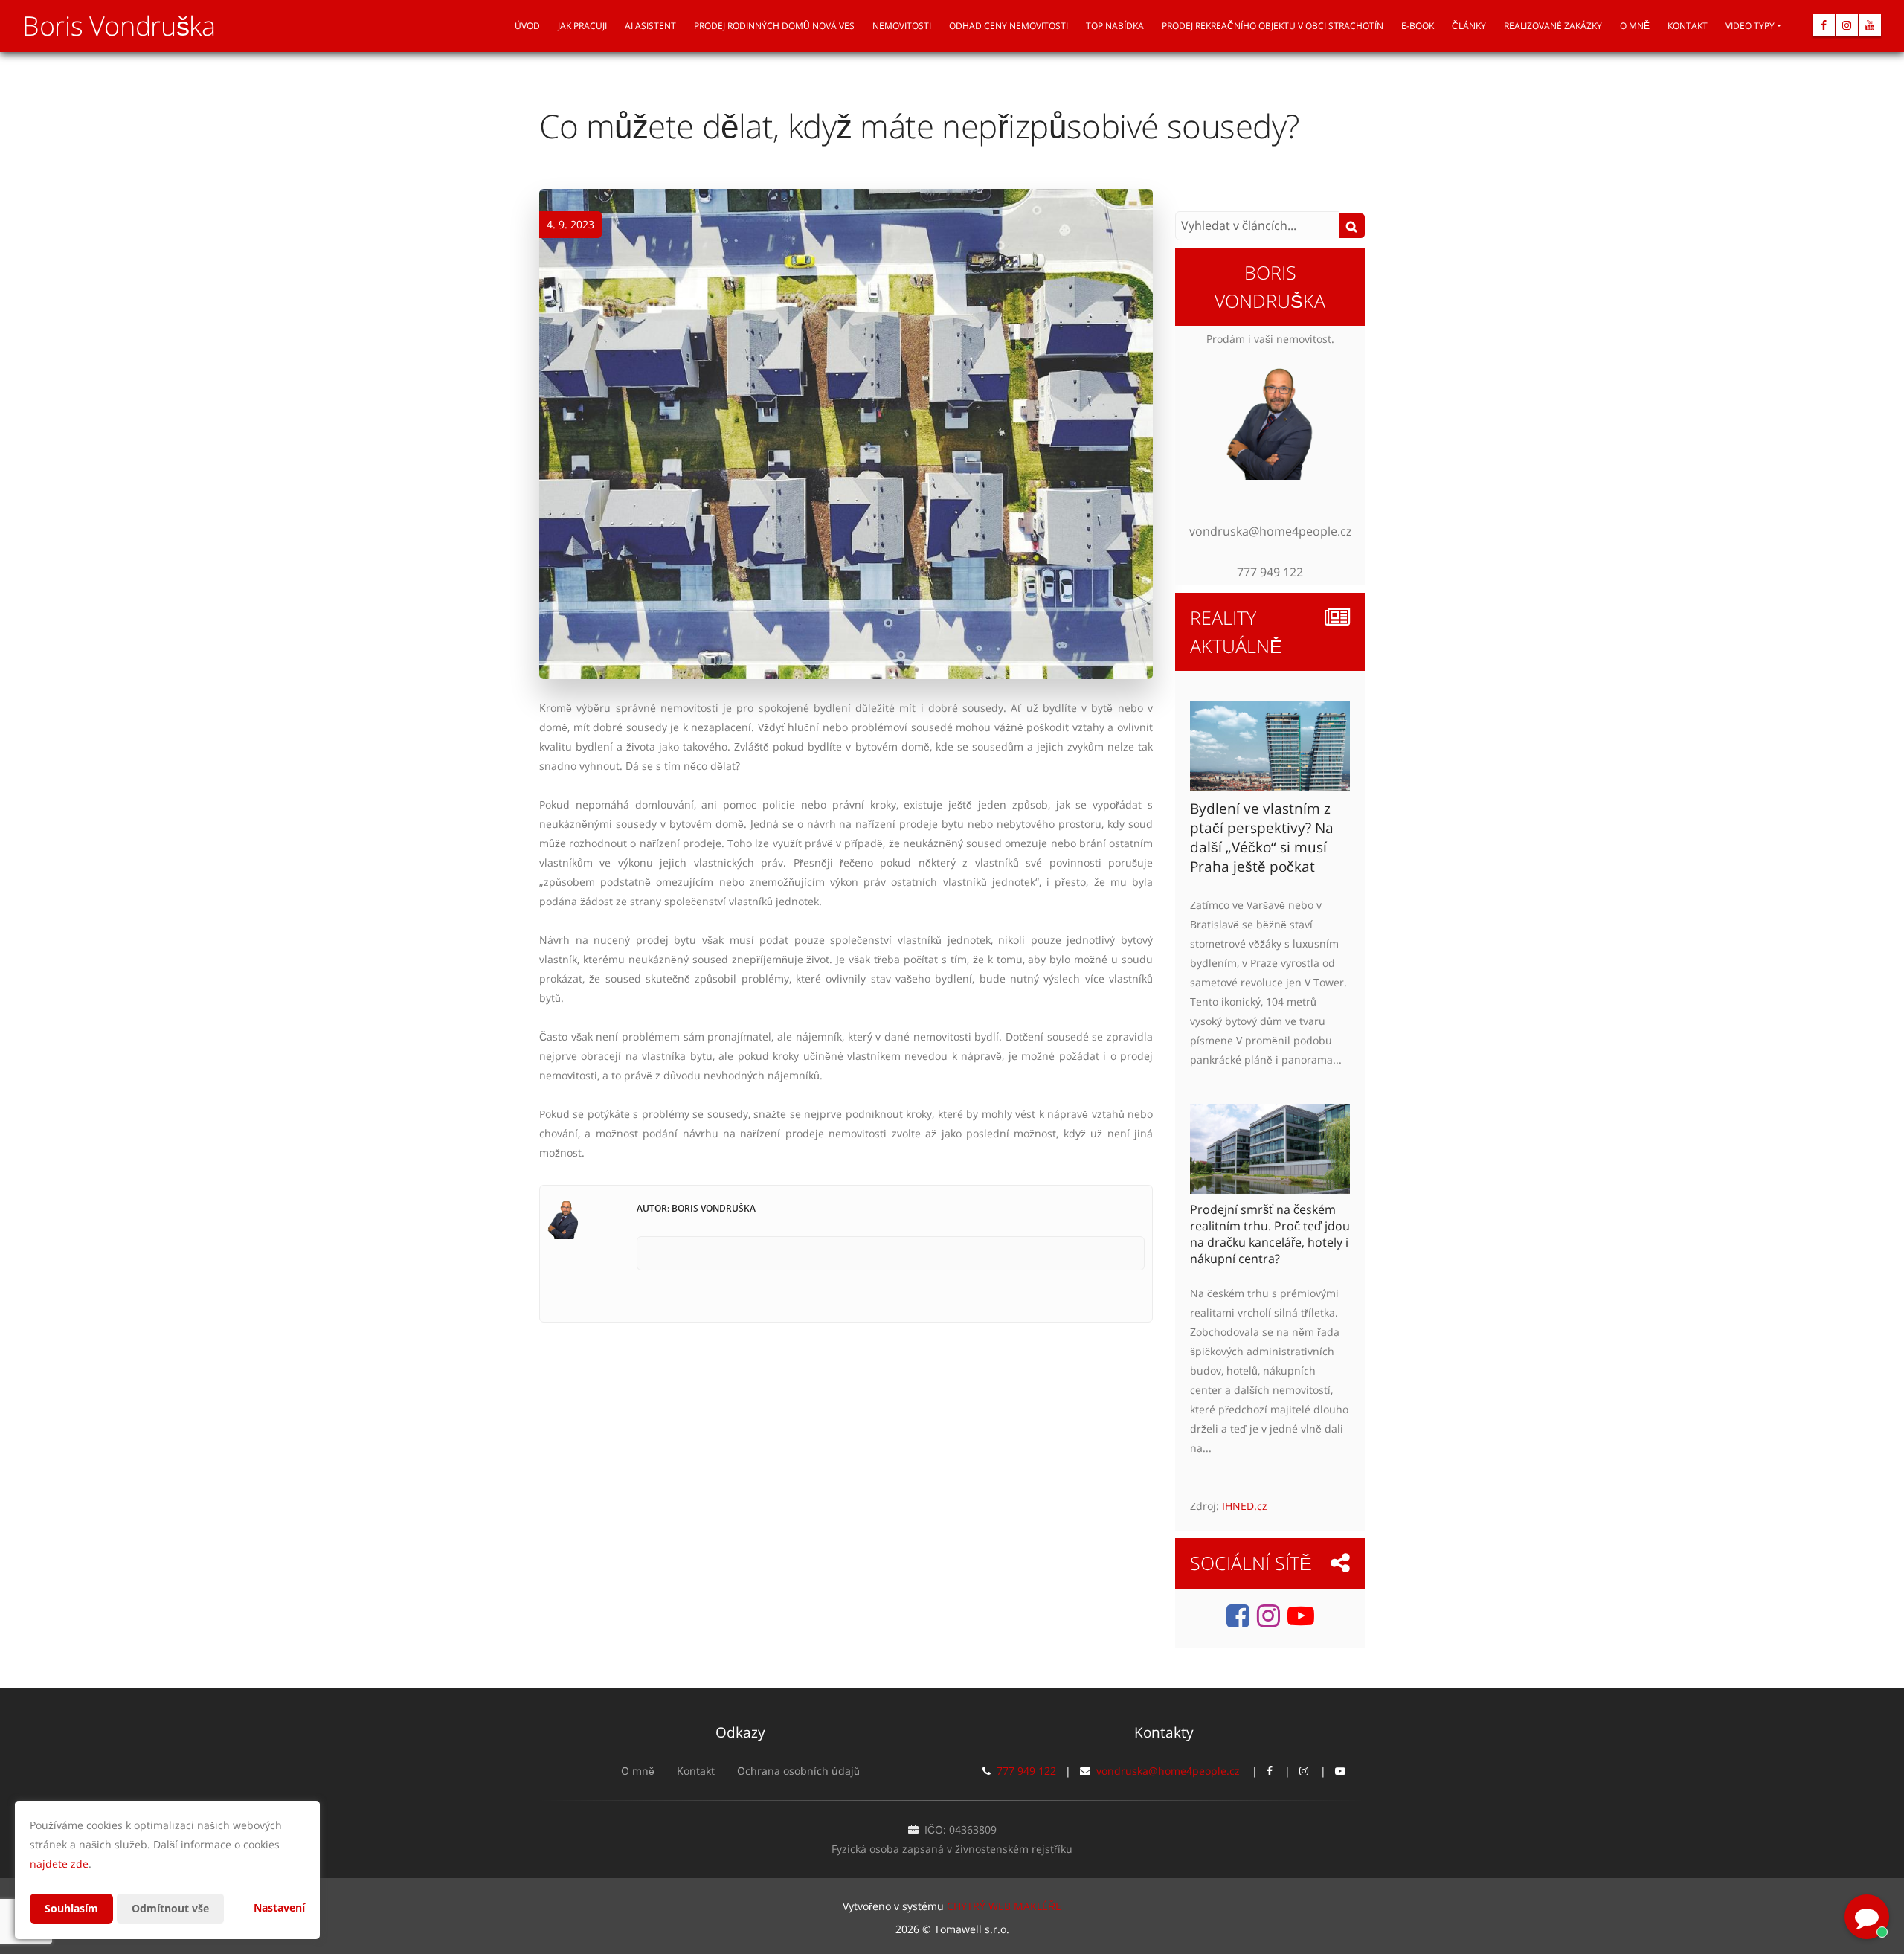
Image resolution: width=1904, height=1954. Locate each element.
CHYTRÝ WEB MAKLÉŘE (1004, 1906)
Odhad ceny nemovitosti (1009, 26)
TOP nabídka (1115, 26)
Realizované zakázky (1553, 26)
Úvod (527, 26)
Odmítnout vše (170, 1908)
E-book (1418, 26)
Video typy (1750, 26)
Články (1469, 26)
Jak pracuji (582, 26)
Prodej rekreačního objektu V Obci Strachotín (1273, 26)
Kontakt (1688, 26)
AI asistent (650, 26)
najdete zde (59, 1864)
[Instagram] (1847, 25)
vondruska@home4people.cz (1168, 1771)
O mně (1635, 26)
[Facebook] (1824, 25)
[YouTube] (1870, 25)
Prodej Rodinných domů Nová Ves (774, 26)
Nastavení (279, 1908)
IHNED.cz (1245, 1506)
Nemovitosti (902, 26)
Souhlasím (71, 1908)
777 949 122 (1026, 1771)
